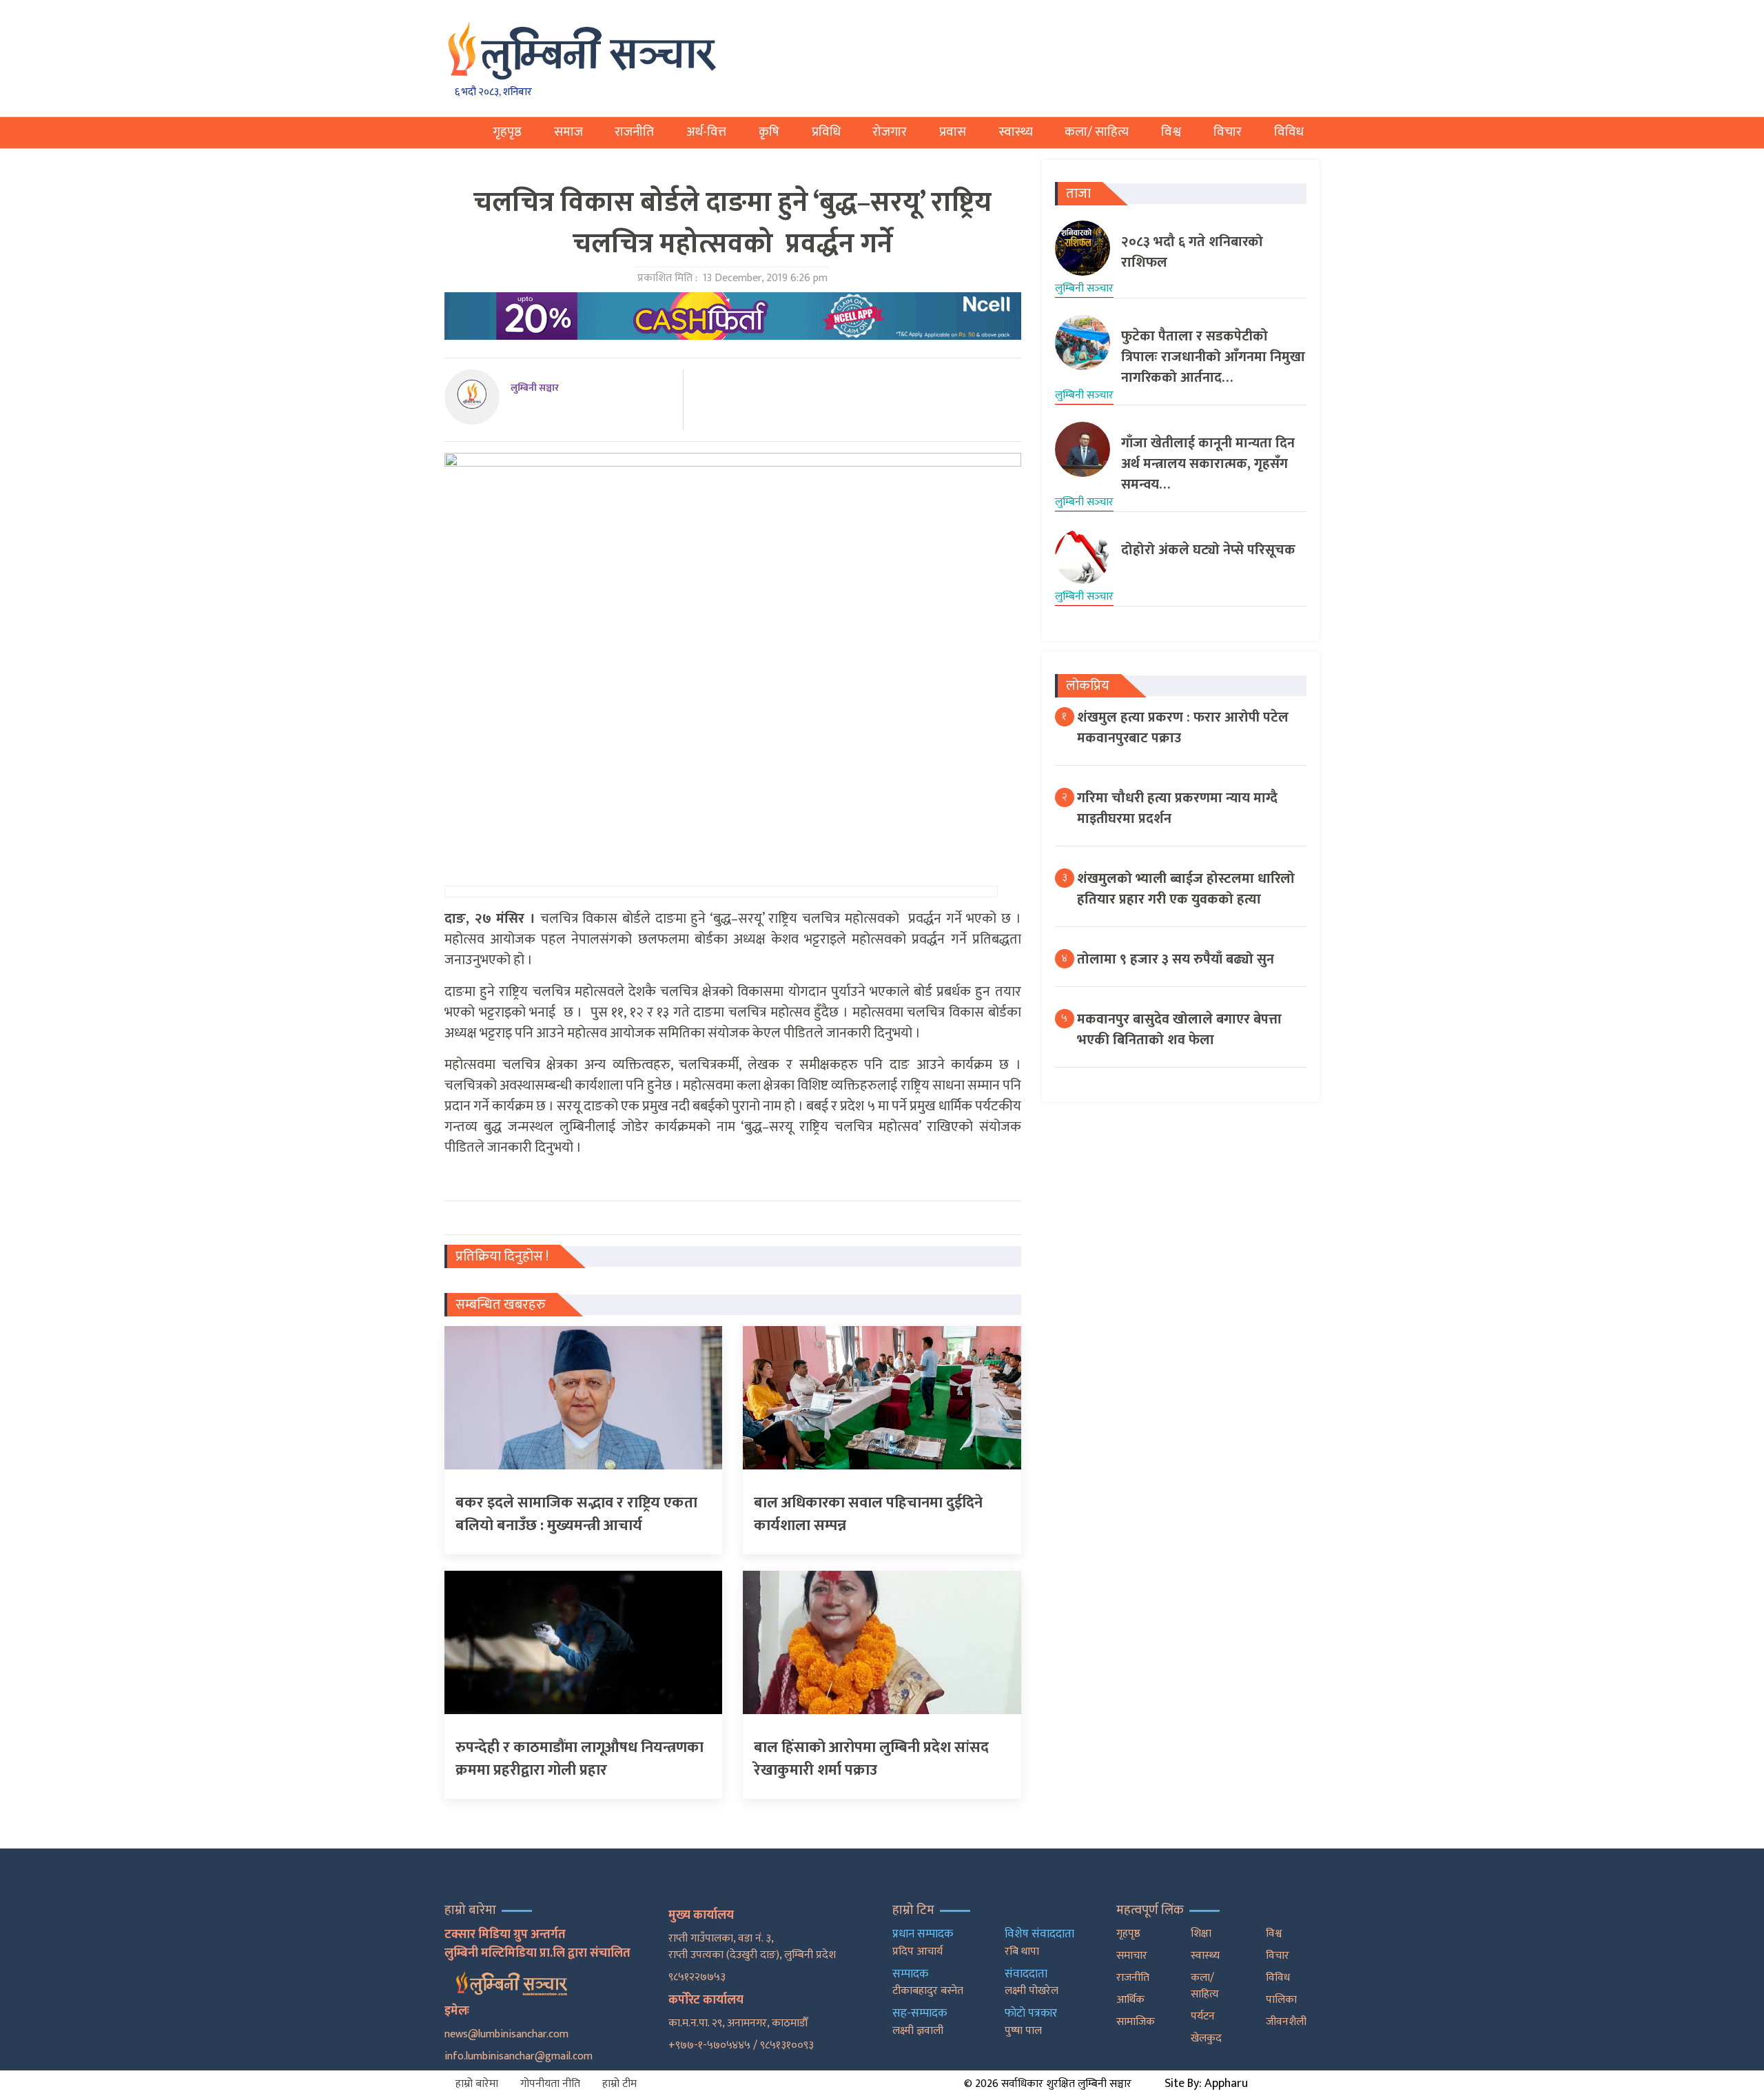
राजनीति (634, 132)
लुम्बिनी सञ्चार (535, 388)
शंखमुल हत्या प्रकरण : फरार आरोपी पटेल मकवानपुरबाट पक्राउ (1183, 728)
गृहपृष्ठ (507, 132)
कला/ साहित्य (1097, 132)
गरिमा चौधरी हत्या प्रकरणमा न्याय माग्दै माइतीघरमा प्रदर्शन (1177, 808)
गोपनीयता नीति (550, 2084)
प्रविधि (826, 132)
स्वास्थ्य (1016, 132)
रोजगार (890, 132)
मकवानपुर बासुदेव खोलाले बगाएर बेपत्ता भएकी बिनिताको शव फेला (1179, 1030)
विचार (1228, 132)
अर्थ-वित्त (706, 132)
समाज (568, 132)
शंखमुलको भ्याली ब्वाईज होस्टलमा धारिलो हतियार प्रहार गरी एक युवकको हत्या (1186, 889)
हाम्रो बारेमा (477, 2084)
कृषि (769, 132)
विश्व (1171, 132)
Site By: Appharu (1206, 2084)
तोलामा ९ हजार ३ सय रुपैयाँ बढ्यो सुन (1176, 959)
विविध (1289, 132)
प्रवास (953, 132)
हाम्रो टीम (619, 2084)
